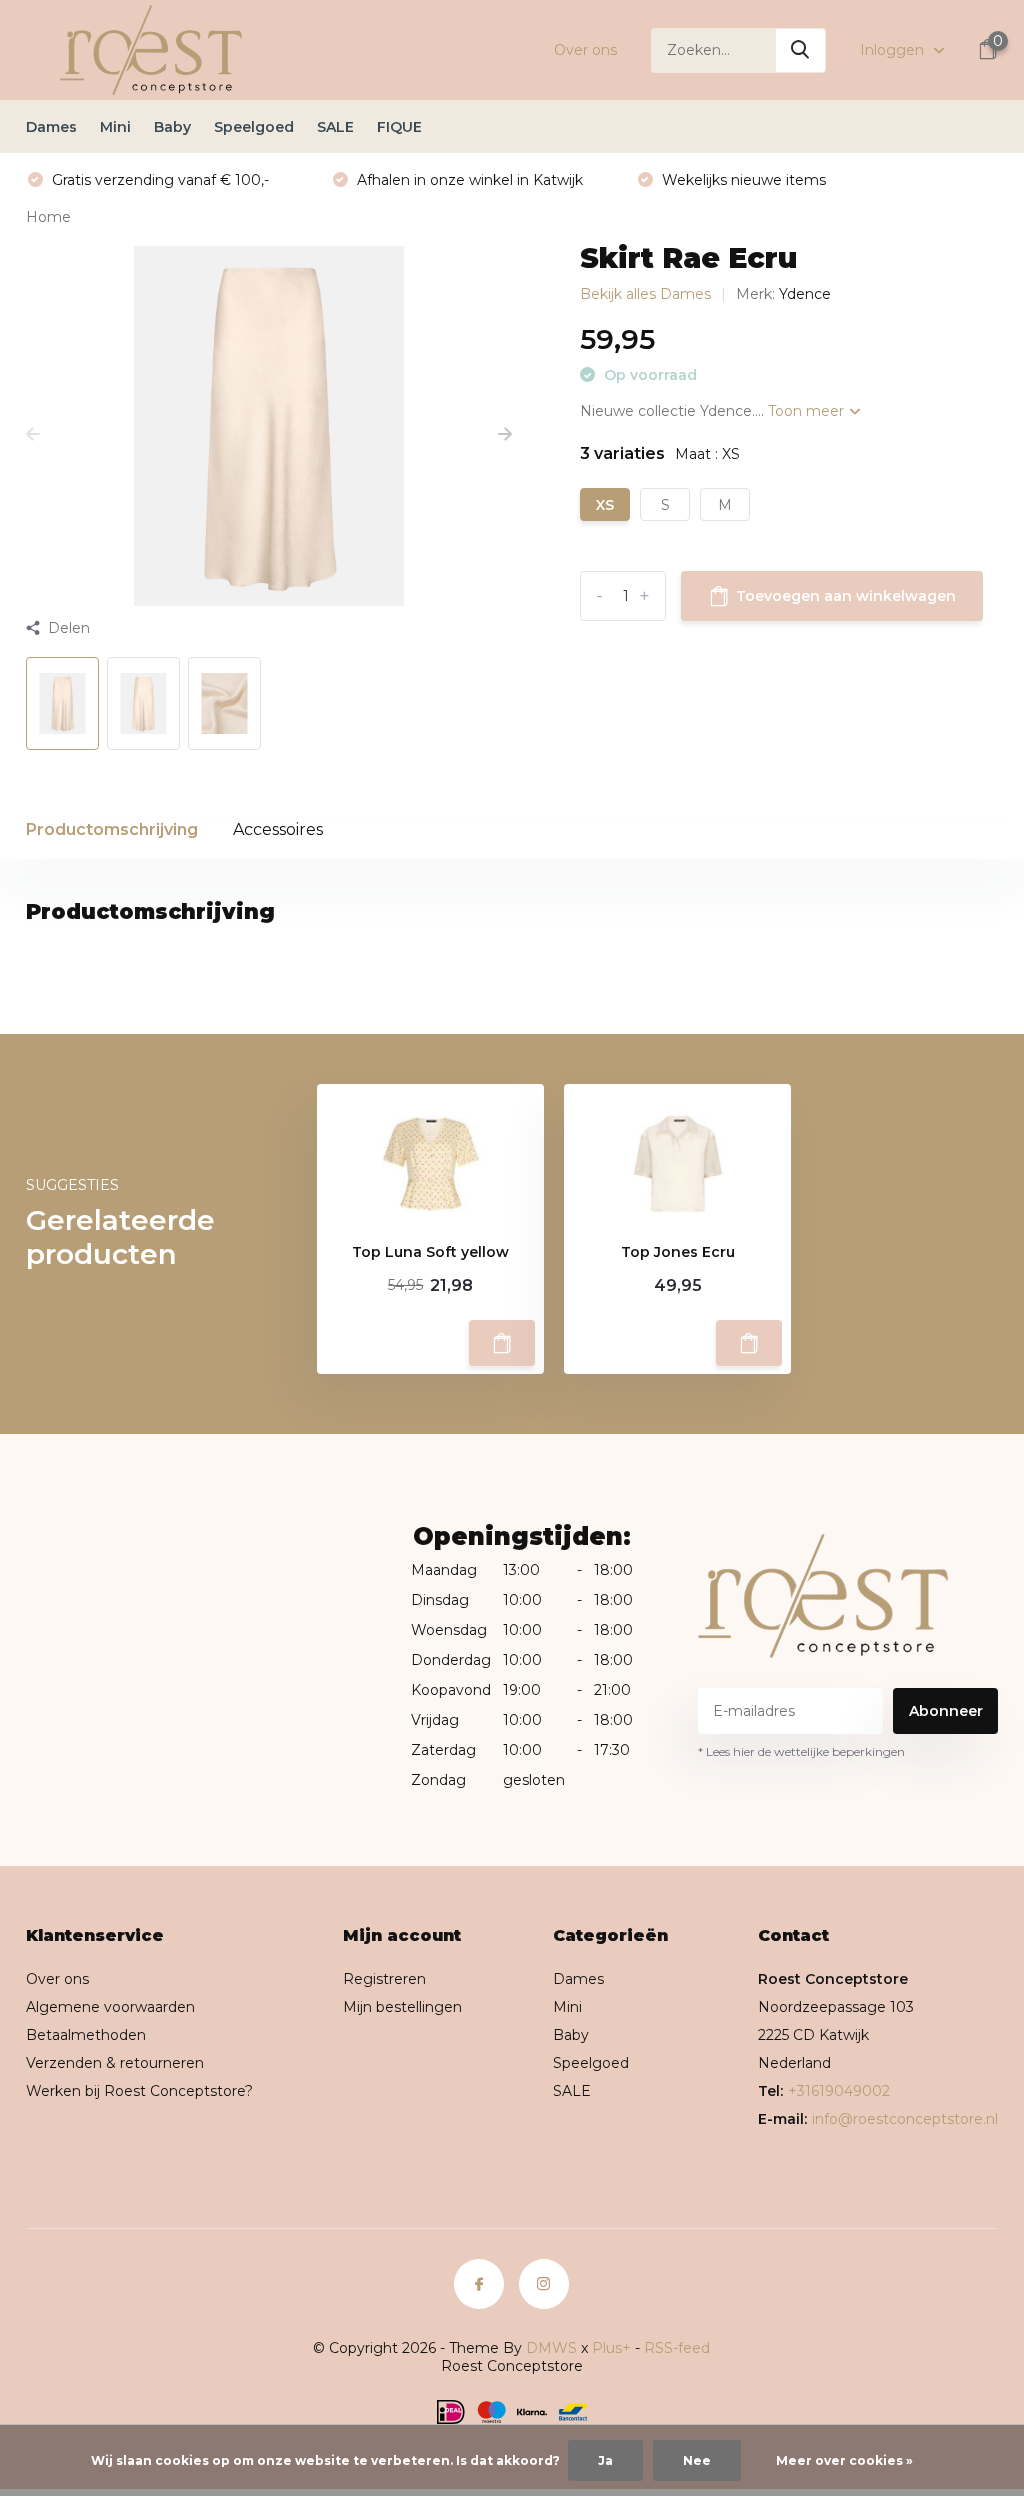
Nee (697, 2460)
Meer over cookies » (844, 2460)
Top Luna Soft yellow (430, 1252)
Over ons (585, 50)
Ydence (805, 294)
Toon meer (808, 411)
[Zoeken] (801, 50)
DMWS (551, 2348)
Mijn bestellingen (402, 2007)
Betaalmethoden (86, 2035)
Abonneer (946, 1711)
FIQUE (399, 127)
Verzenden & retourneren (115, 2063)
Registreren (384, 1979)
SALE (335, 127)
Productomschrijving (112, 829)
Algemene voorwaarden (110, 2007)
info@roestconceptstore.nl (905, 2119)
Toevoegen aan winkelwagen (846, 596)
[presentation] (33, 435)
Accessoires (278, 829)
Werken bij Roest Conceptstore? (139, 2091)
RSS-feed (677, 2348)
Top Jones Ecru (678, 1252)
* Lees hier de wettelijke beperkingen (801, 1751)
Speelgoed (254, 127)
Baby (172, 127)
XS (605, 505)
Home (48, 217)
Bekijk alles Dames (645, 294)
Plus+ (611, 2348)
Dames (51, 127)
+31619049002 (839, 2091)
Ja (605, 2460)
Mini (115, 127)
